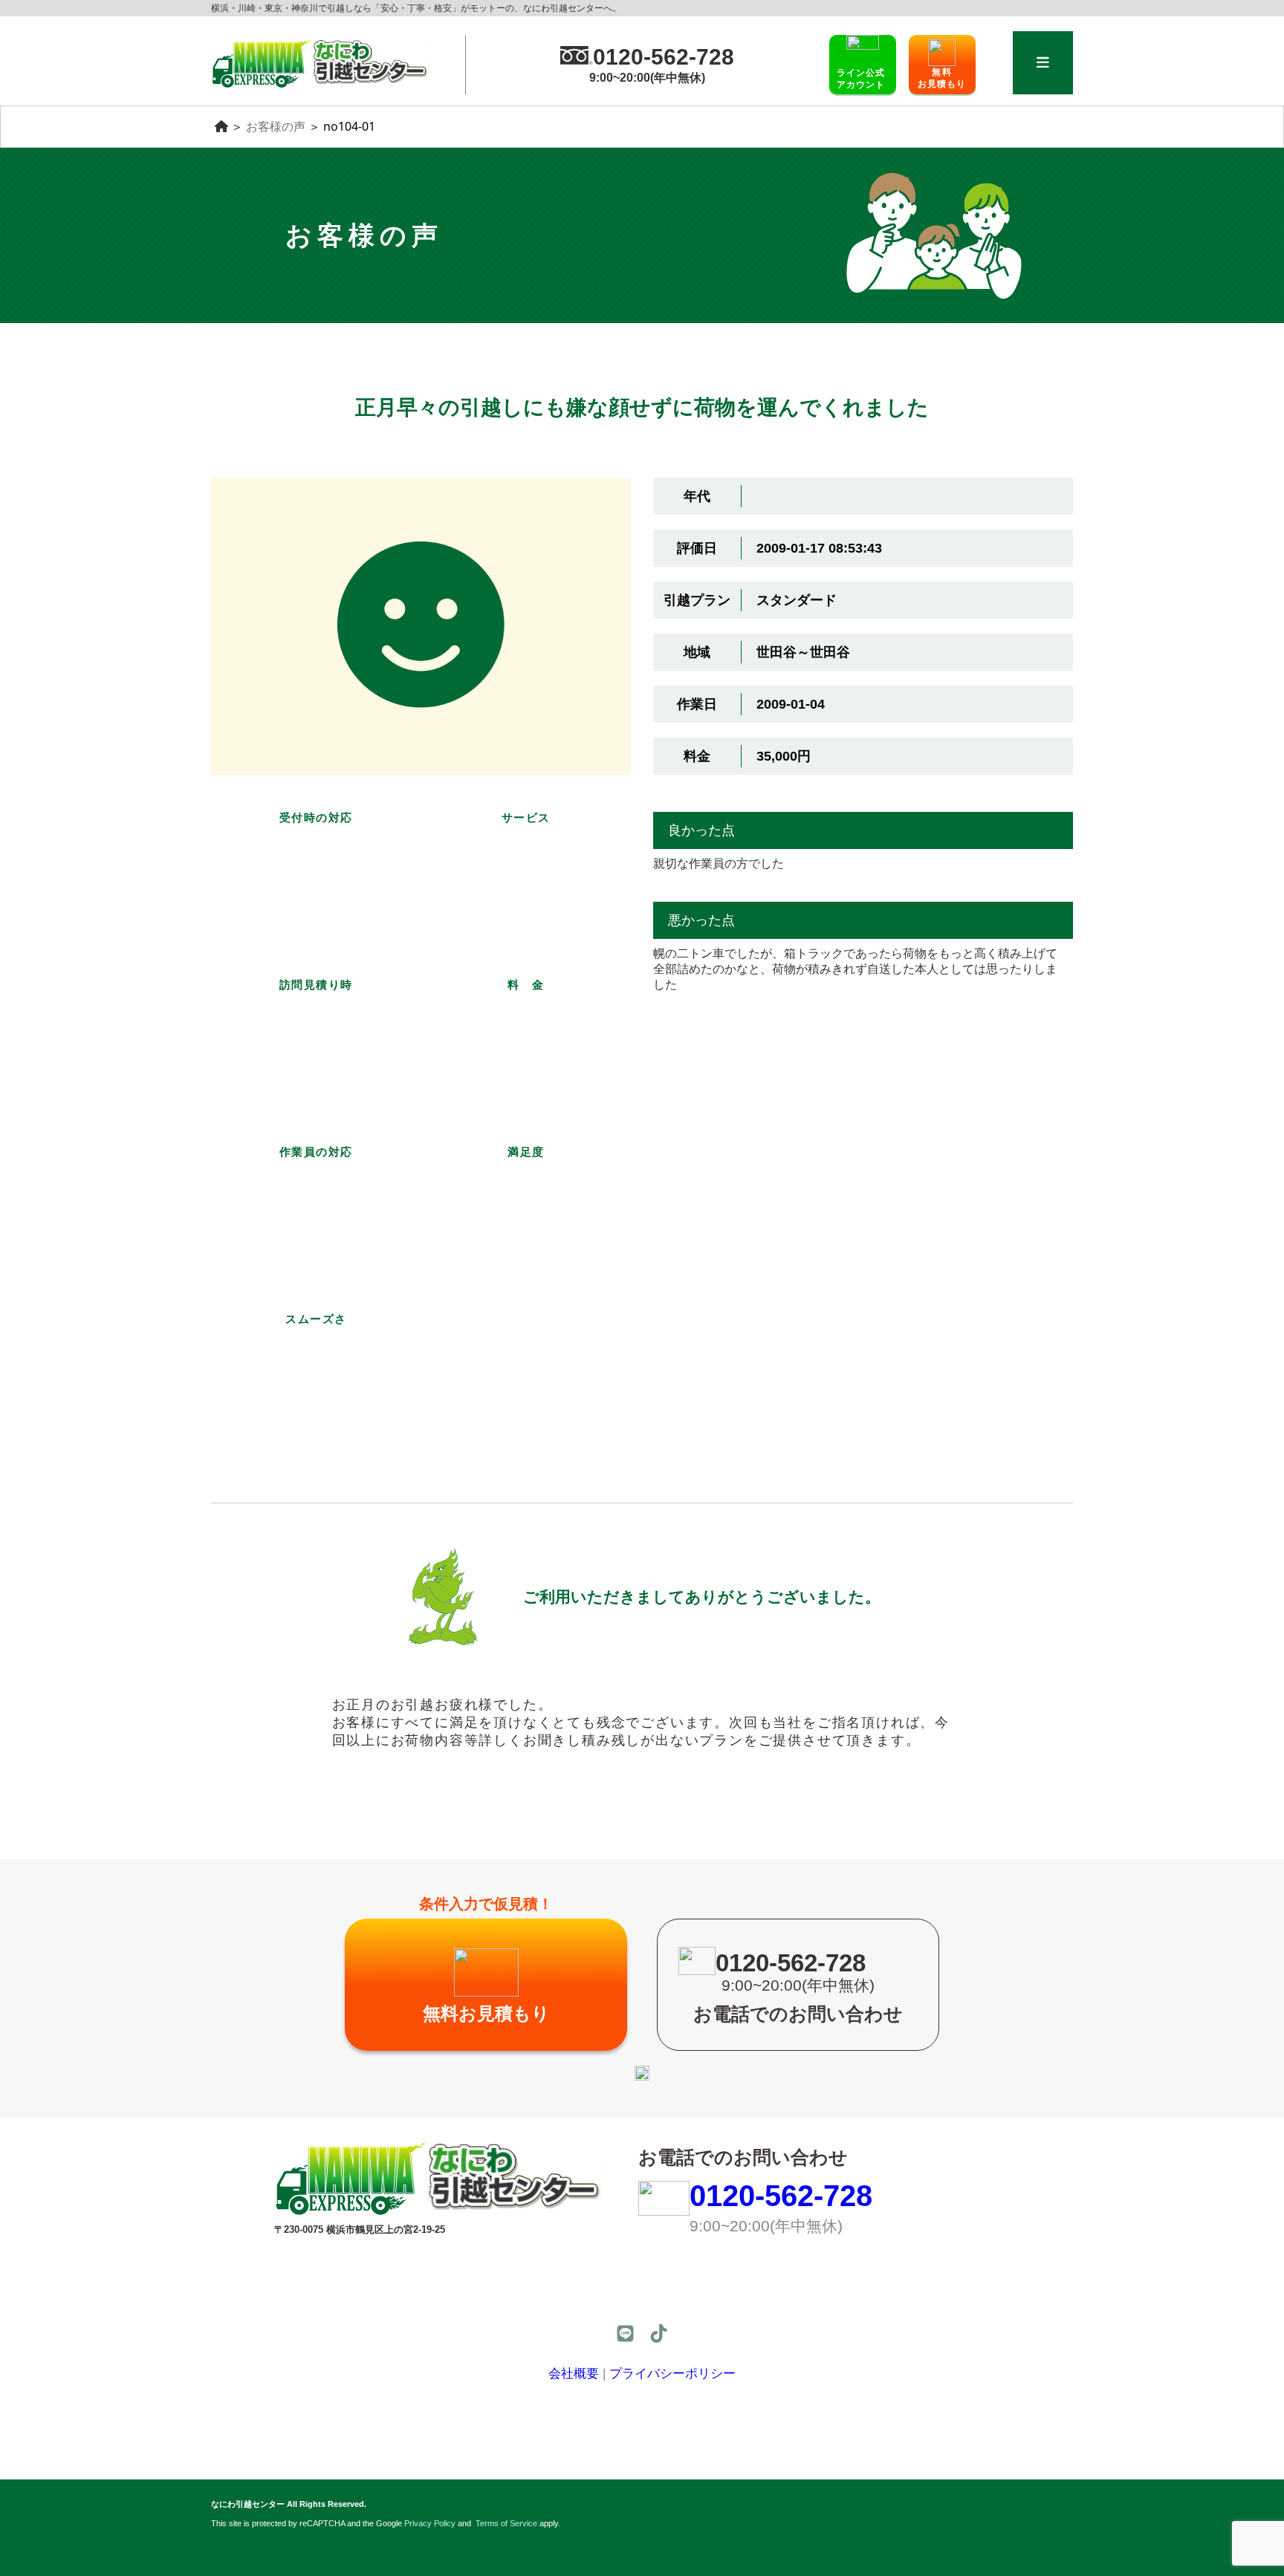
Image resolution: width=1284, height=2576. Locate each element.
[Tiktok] (659, 2333)
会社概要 (574, 2374)
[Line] (625, 2333)
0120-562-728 (781, 2196)
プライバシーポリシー (672, 2374)
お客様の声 (276, 126)
